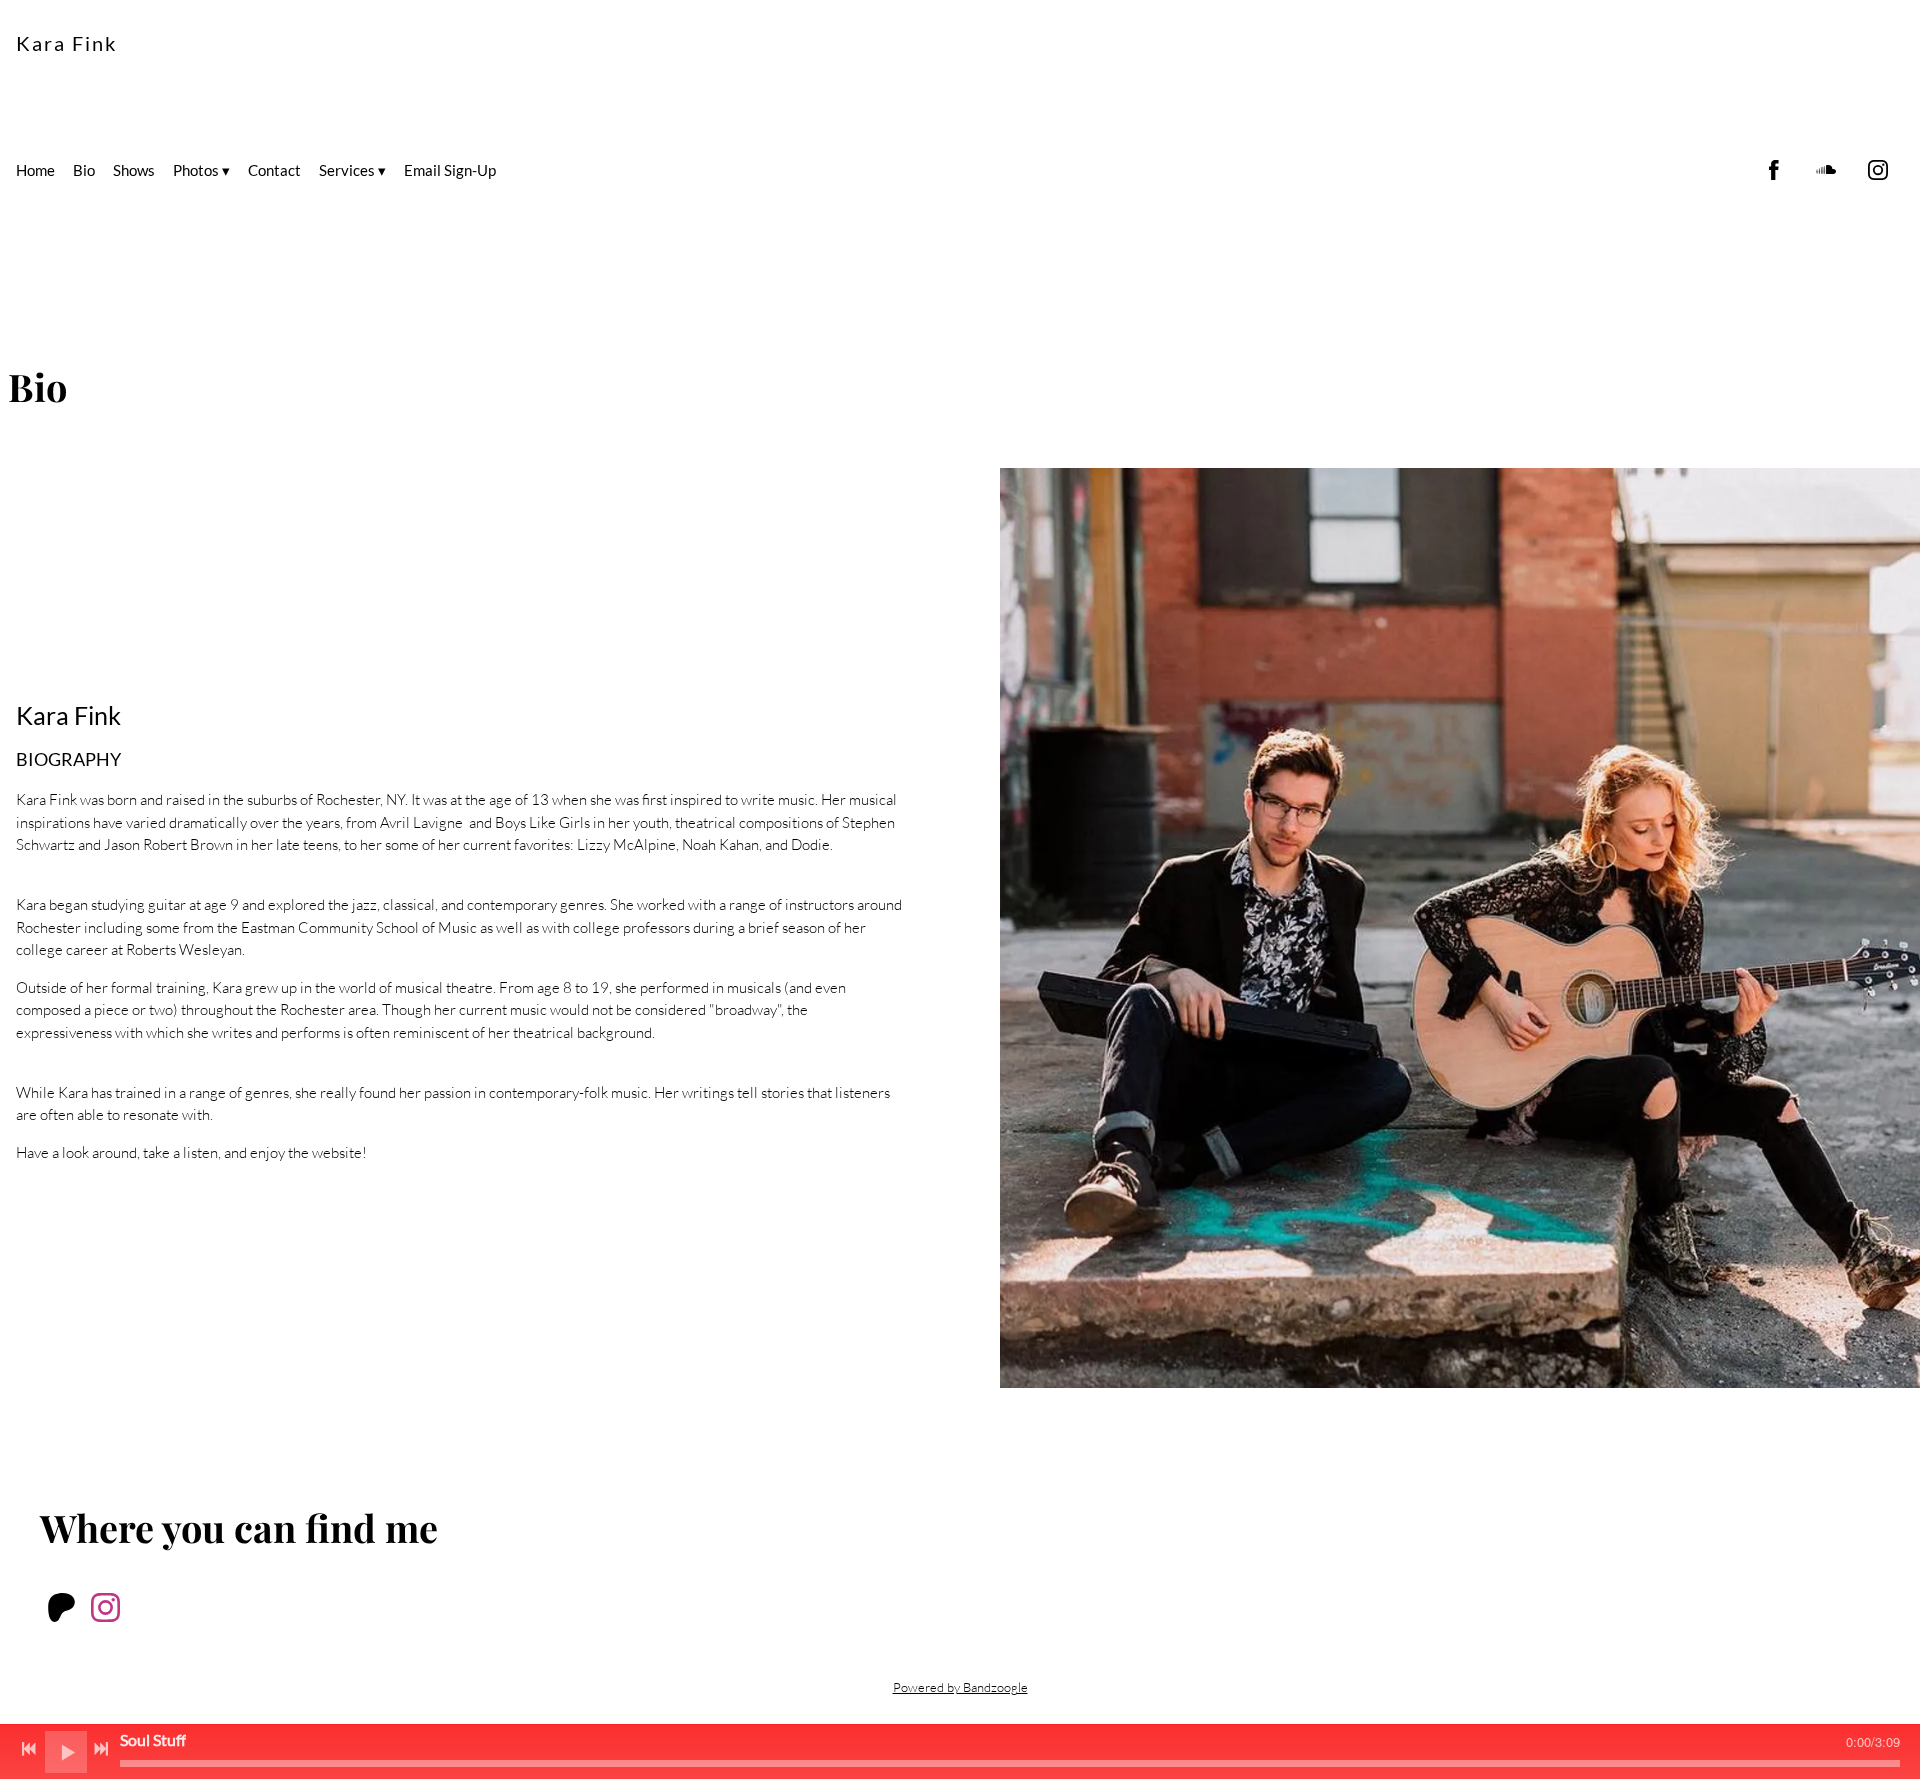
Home (35, 170)
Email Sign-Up (450, 170)
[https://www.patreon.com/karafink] (61, 1610)
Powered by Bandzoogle (960, 1687)
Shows (134, 170)
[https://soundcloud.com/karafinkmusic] (1826, 170)
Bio (84, 170)
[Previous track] (29, 1749)
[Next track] (101, 1749)
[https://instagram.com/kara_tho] (1878, 170)
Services (347, 170)
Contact (274, 170)
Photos (196, 170)
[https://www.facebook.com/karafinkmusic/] (1774, 170)
